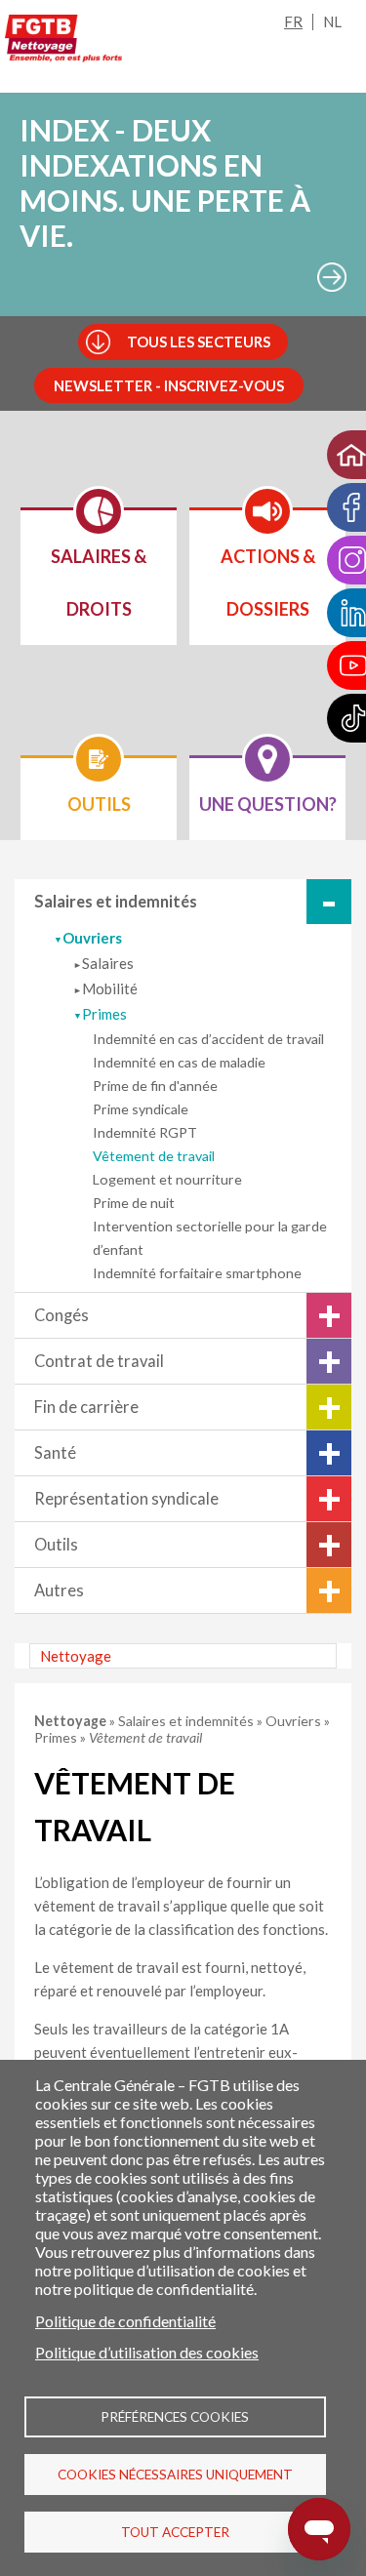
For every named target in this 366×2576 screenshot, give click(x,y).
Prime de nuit (134, 1203)
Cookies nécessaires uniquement (175, 2475)
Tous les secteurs (199, 342)
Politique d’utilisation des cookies (147, 2352)
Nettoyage (76, 1656)
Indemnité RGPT (145, 1132)
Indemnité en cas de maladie (179, 1062)
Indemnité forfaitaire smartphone (197, 1273)
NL (332, 21)
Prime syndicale (141, 1109)
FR (293, 21)
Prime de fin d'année (155, 1086)
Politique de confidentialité (125, 2321)
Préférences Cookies (175, 2417)
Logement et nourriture (167, 1179)
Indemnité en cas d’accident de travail (208, 1039)
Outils (56, 1545)
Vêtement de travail (154, 1156)
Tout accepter (175, 2532)
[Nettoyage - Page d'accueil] (63, 42)
